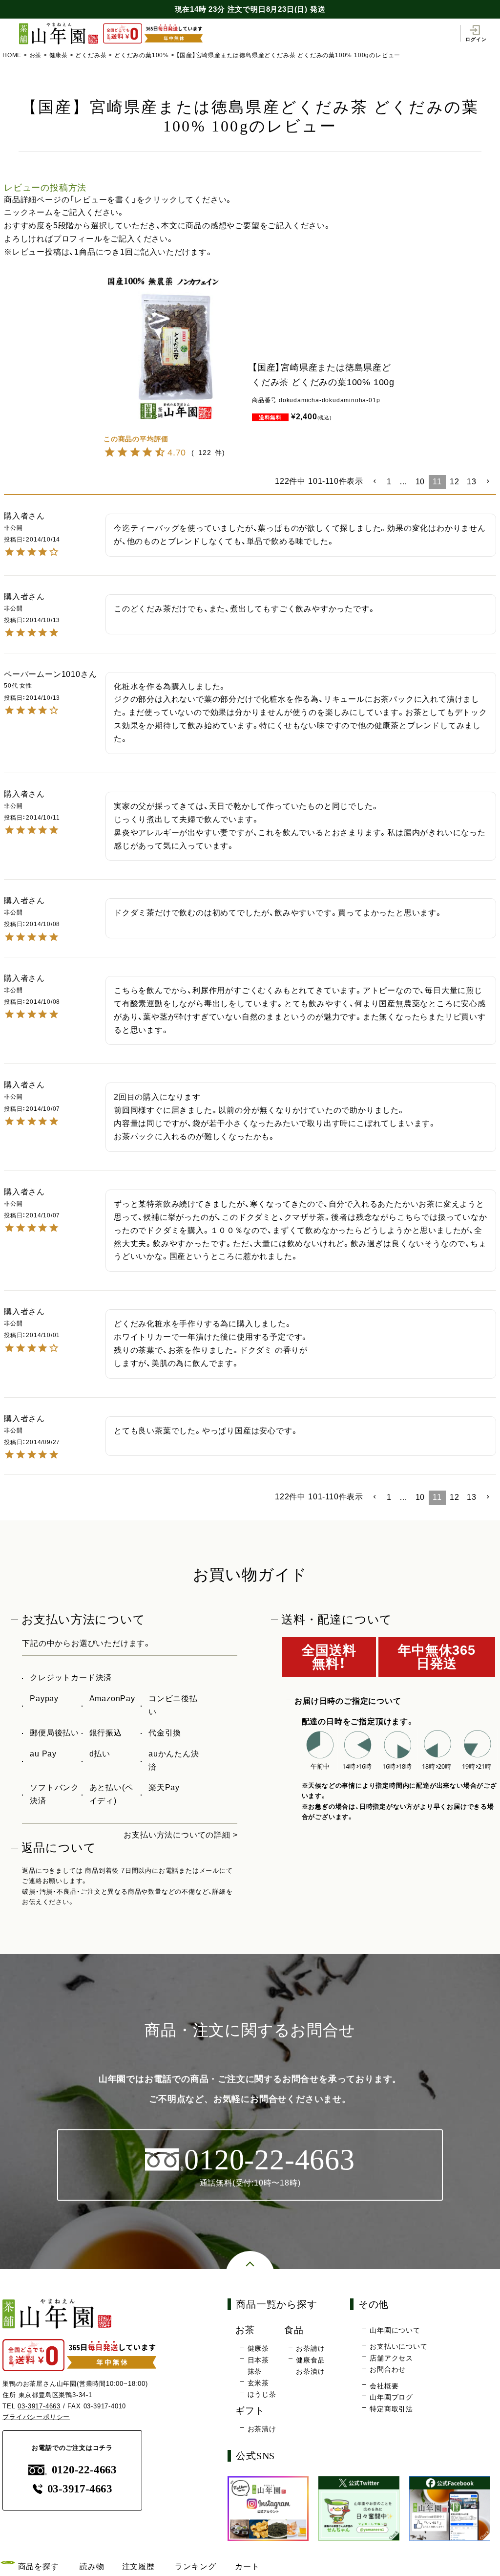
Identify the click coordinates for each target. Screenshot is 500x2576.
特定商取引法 (391, 2409)
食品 (294, 2330)
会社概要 (384, 2386)
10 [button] (420, 482)
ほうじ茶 (262, 2394)
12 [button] (455, 482)
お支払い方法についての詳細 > (180, 1835)
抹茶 (255, 2371)
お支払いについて (398, 2346)
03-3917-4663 (39, 2406)
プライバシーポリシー (36, 2417)
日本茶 (258, 2360)
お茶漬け (310, 2371)
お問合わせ (388, 2369)
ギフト (250, 2411)
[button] (375, 481)
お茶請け (310, 2348)
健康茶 (59, 55)
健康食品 (310, 2360)
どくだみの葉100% (142, 55)
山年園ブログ (391, 2397)
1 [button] (389, 482)
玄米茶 (258, 2383)
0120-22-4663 (84, 2470)
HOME (12, 55)
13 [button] (472, 482)
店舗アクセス (391, 2358)
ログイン (476, 39)
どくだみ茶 (91, 55)
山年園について (395, 2330)
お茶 (36, 55)
